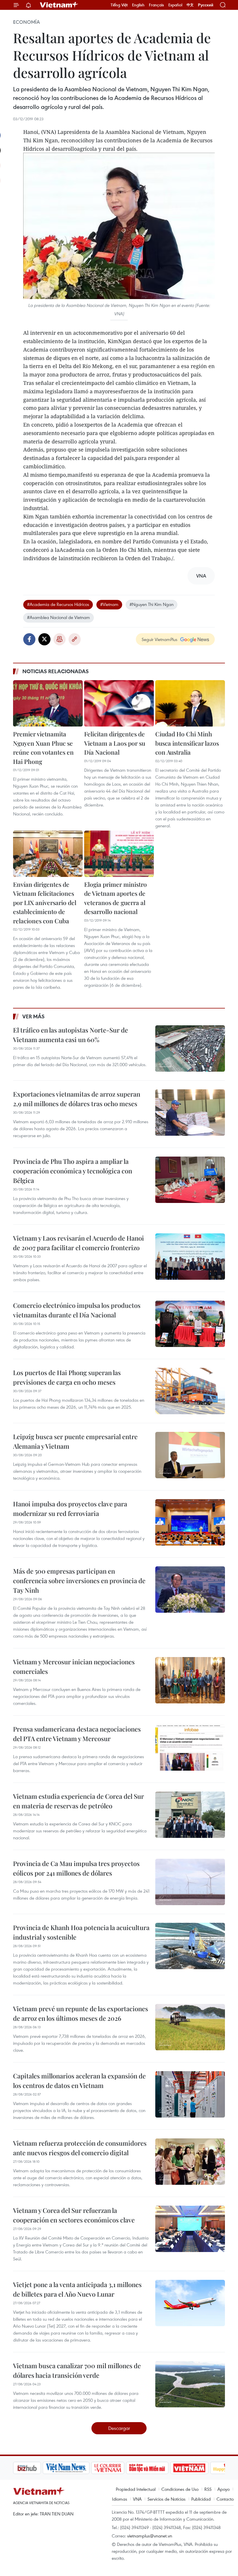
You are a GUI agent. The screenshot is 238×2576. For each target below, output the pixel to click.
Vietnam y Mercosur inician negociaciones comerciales (74, 1666)
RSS (208, 2489)
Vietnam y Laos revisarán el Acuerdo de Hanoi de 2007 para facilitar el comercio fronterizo (79, 1243)
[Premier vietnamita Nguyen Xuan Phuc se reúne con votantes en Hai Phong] (48, 703)
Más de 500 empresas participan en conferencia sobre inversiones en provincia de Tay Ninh (79, 1581)
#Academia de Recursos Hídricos (58, 604)
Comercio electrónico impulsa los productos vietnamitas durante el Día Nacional (77, 1310)
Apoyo (223, 2489)
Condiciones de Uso (180, 2489)
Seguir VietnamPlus (159, 639)
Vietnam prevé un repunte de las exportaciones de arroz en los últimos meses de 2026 (81, 2013)
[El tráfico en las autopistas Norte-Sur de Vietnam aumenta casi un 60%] (190, 1048)
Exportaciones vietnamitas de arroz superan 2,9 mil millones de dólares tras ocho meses (77, 1099)
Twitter (44, 639)
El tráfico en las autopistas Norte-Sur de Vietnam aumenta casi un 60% (71, 1035)
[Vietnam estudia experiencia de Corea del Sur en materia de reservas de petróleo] (190, 1815)
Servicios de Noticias (166, 2499)
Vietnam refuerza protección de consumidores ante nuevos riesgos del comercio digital (80, 2148)
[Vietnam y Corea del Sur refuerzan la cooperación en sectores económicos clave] (190, 2229)
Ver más (34, 1016)
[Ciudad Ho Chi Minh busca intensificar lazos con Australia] (190, 703)
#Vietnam (109, 604)
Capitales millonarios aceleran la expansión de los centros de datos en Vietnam (79, 2081)
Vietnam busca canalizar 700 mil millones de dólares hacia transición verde (77, 2370)
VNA (137, 2499)
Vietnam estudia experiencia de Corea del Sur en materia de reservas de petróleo (79, 1801)
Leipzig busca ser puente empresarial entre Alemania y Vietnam (75, 1441)
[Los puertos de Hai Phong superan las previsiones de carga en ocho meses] (190, 1391)
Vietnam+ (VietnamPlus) (59, 5)
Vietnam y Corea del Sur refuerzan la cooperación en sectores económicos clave (74, 2215)
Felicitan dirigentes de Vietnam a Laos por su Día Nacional (115, 743)
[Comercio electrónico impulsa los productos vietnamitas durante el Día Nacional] (190, 1324)
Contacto (225, 2499)
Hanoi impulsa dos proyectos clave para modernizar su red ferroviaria (70, 1509)
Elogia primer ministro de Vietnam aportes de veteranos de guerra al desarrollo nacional (116, 898)
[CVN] (78, 2468)
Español (175, 5)
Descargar (119, 2428)
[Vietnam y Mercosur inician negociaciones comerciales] (190, 1680)
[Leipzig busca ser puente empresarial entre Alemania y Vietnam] (190, 1455)
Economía (26, 22)
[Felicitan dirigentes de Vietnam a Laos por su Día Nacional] (119, 703)
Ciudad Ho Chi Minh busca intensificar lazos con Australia (187, 743)
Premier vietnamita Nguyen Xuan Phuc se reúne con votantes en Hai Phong (43, 748)
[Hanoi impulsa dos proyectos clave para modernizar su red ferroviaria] (190, 1522)
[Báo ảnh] (160, 2468)
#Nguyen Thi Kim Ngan (152, 604)
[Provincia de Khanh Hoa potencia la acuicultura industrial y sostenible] (190, 1946)
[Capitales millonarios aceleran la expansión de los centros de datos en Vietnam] (190, 2094)
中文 (190, 5)
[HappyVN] (199, 2468)
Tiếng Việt (119, 5)
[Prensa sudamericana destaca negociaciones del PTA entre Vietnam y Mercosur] (190, 1747)
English (138, 5)
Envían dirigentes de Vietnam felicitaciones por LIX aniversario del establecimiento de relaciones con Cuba (45, 902)
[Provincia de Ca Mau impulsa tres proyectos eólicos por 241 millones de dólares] (190, 1882)
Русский (206, 5)
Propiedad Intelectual (136, 2489)
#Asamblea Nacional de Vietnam (58, 617)
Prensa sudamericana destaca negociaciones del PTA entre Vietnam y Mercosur (77, 1734)
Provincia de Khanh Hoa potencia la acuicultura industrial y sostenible (81, 1932)
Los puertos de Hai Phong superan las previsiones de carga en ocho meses (67, 1377)
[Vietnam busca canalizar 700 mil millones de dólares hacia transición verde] (190, 2384)
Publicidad (201, 2499)
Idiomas (120, 2499)
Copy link (75, 639)
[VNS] (36, 2468)
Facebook (29, 639)
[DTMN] (118, 2468)
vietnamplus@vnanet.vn (150, 2536)
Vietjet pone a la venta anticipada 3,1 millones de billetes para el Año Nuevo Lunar (77, 2289)
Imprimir (59, 639)
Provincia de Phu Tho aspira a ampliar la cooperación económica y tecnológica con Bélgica (73, 1171)
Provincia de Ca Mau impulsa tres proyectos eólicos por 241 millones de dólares (76, 1868)
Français (156, 5)
